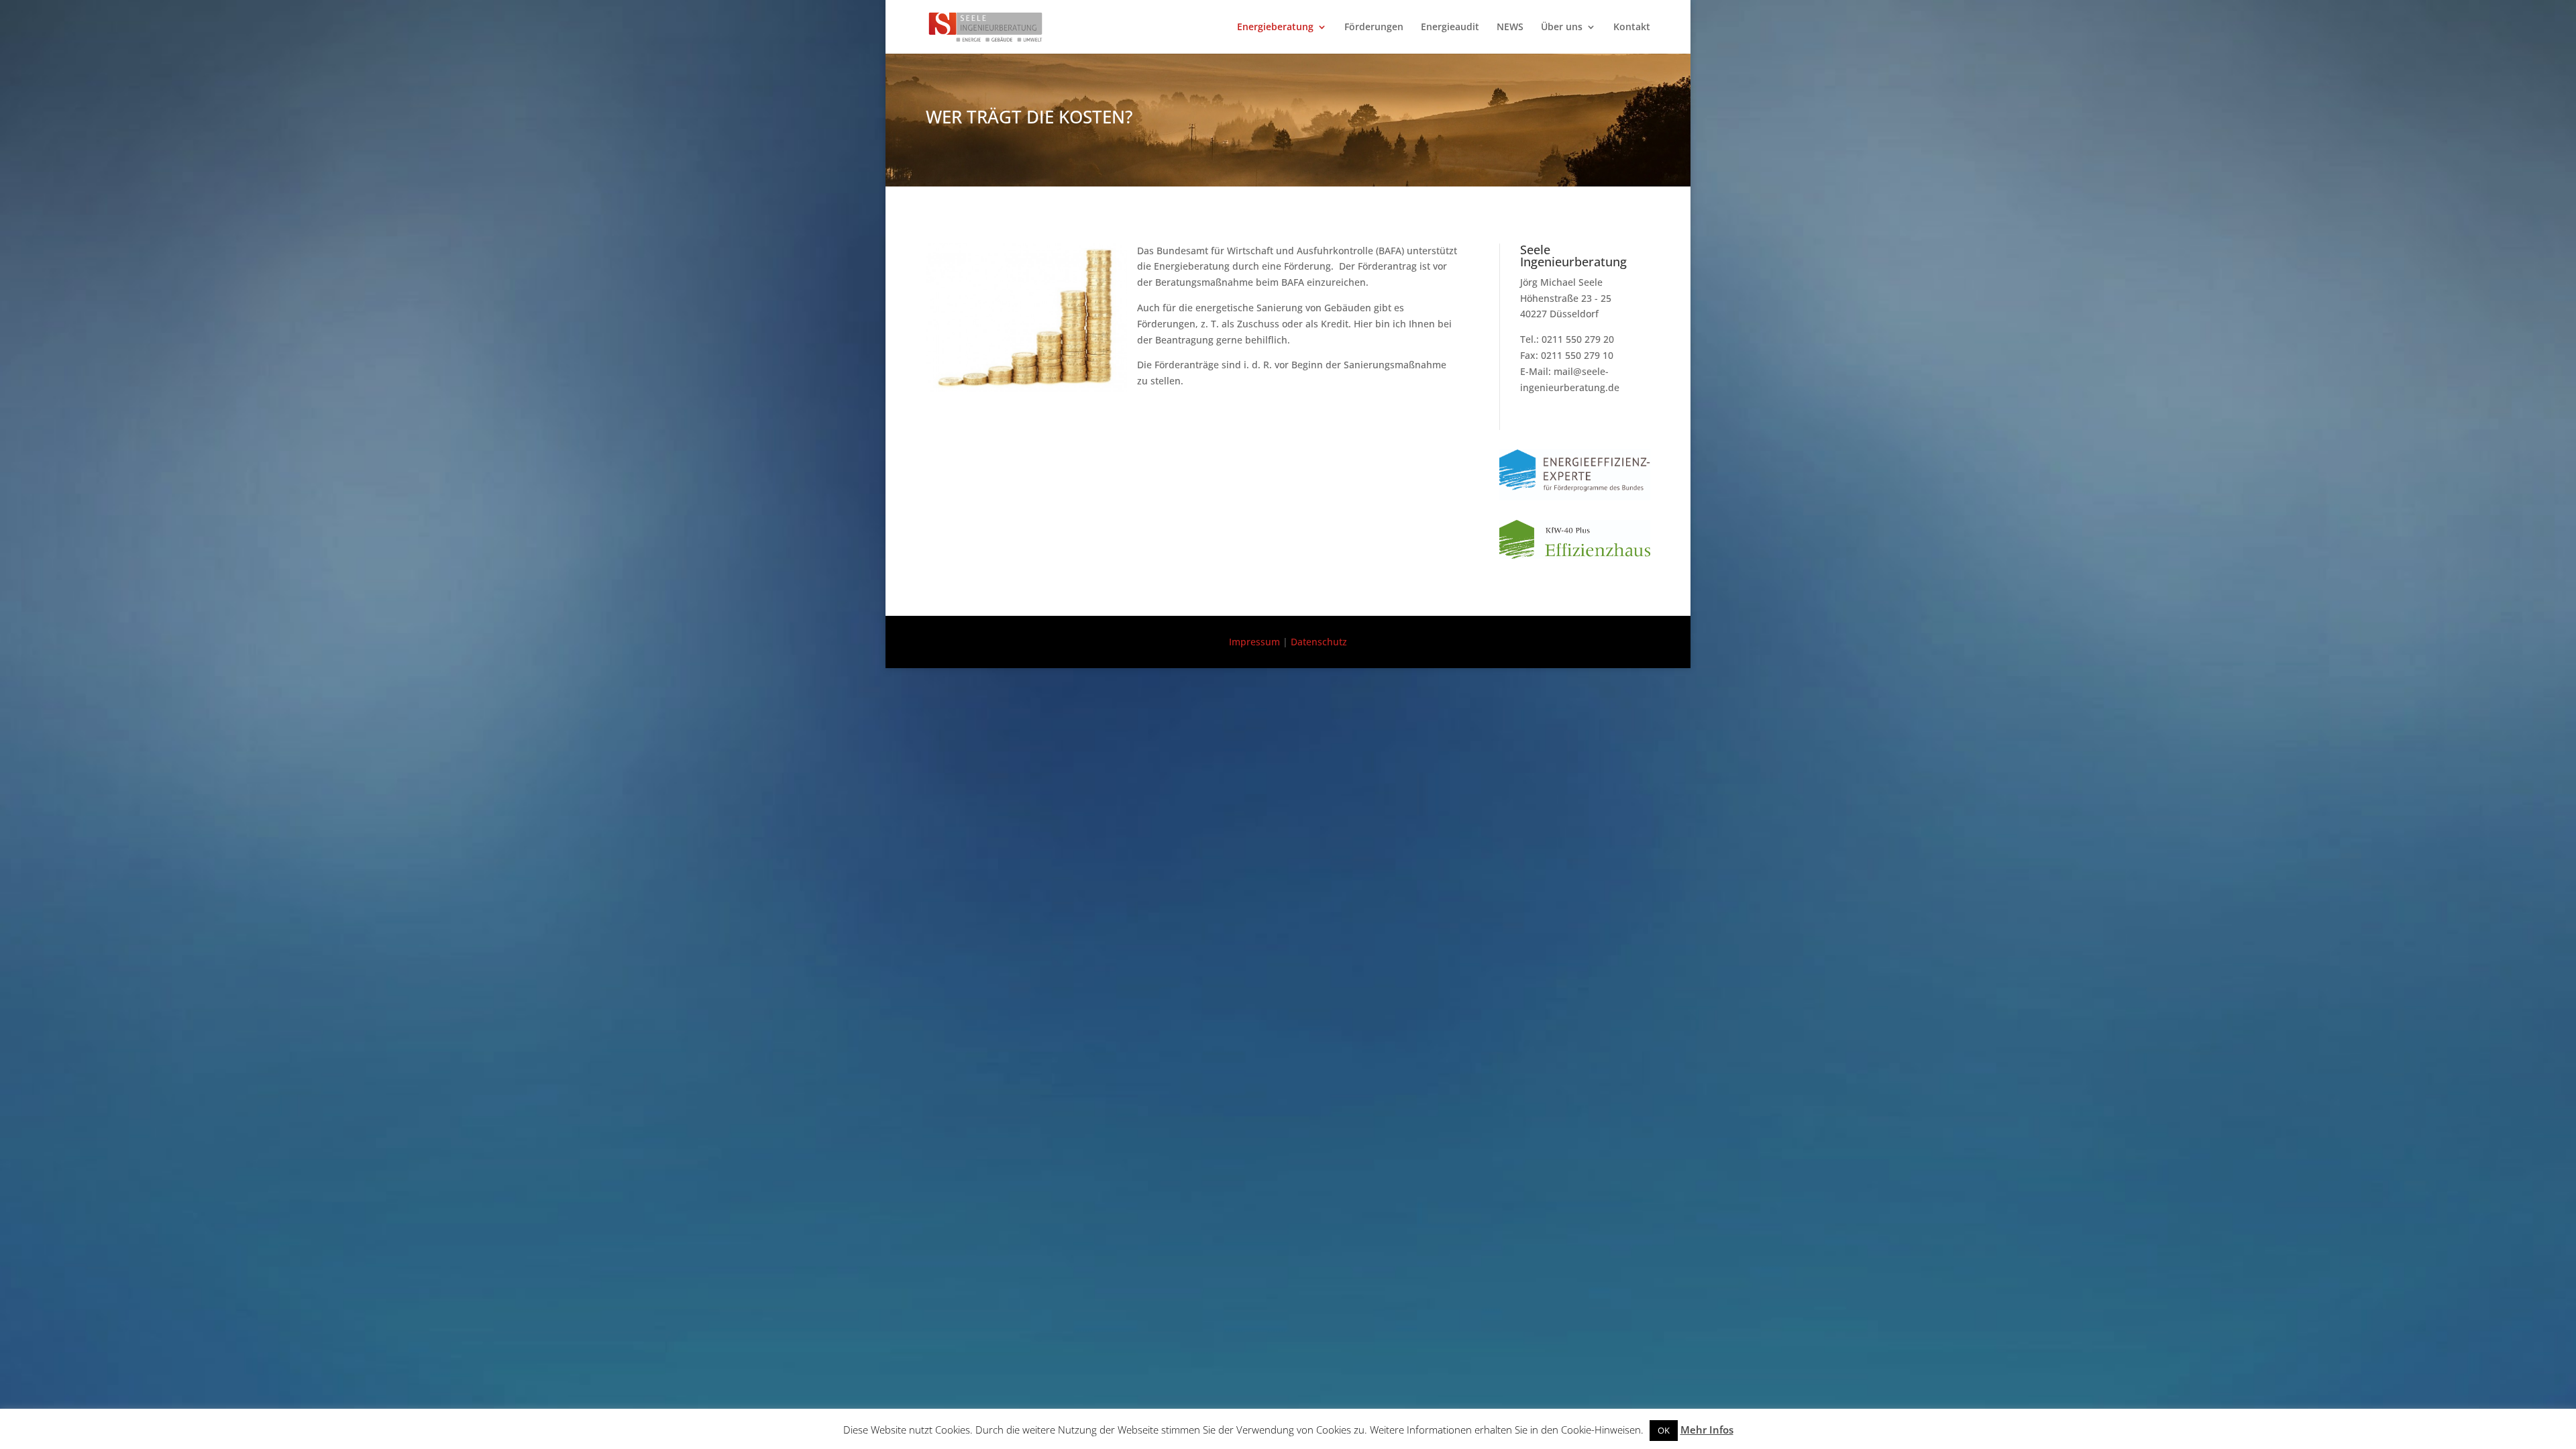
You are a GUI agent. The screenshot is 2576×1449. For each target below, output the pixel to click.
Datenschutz (1319, 642)
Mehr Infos (1707, 1430)
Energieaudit (1450, 28)
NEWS (1510, 28)
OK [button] (1664, 1430)
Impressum (1254, 642)
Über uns (1562, 28)
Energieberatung (1275, 28)
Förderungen (1374, 28)
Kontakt (1632, 28)
